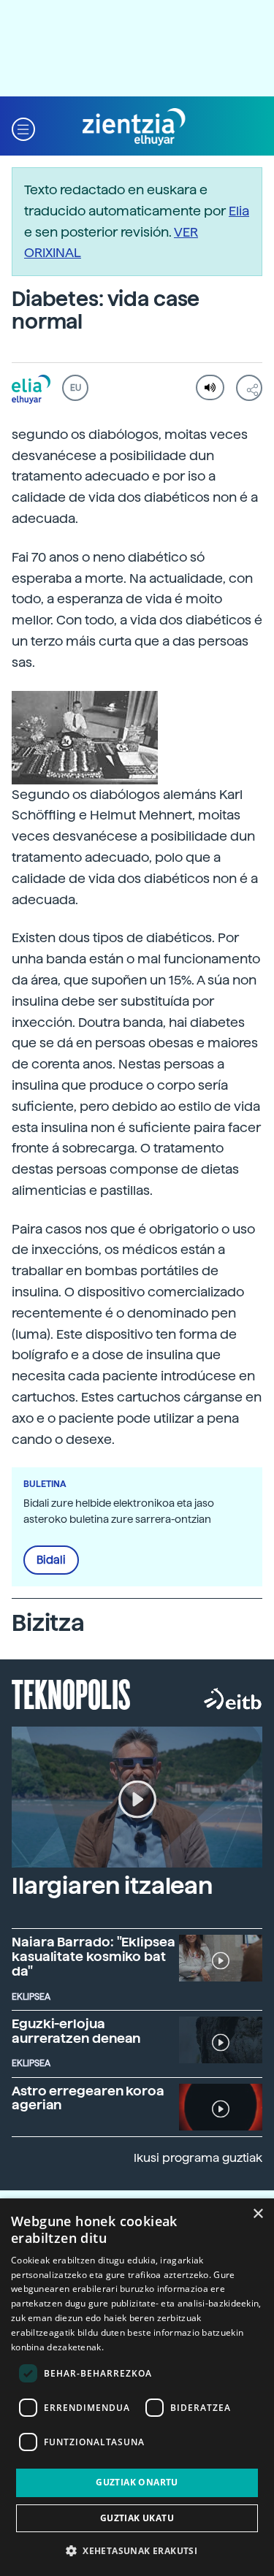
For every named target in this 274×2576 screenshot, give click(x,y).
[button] (23, 127)
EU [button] (76, 388)
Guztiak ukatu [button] (137, 2518)
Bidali (51, 1560)
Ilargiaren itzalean (112, 1886)
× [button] (258, 2214)
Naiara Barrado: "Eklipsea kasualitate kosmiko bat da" (94, 1956)
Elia (239, 211)
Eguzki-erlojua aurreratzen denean (76, 2031)
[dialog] (137, 2387)
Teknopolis (71, 1693)
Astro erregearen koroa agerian (88, 2098)
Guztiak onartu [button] (137, 2482)
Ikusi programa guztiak (198, 2158)
